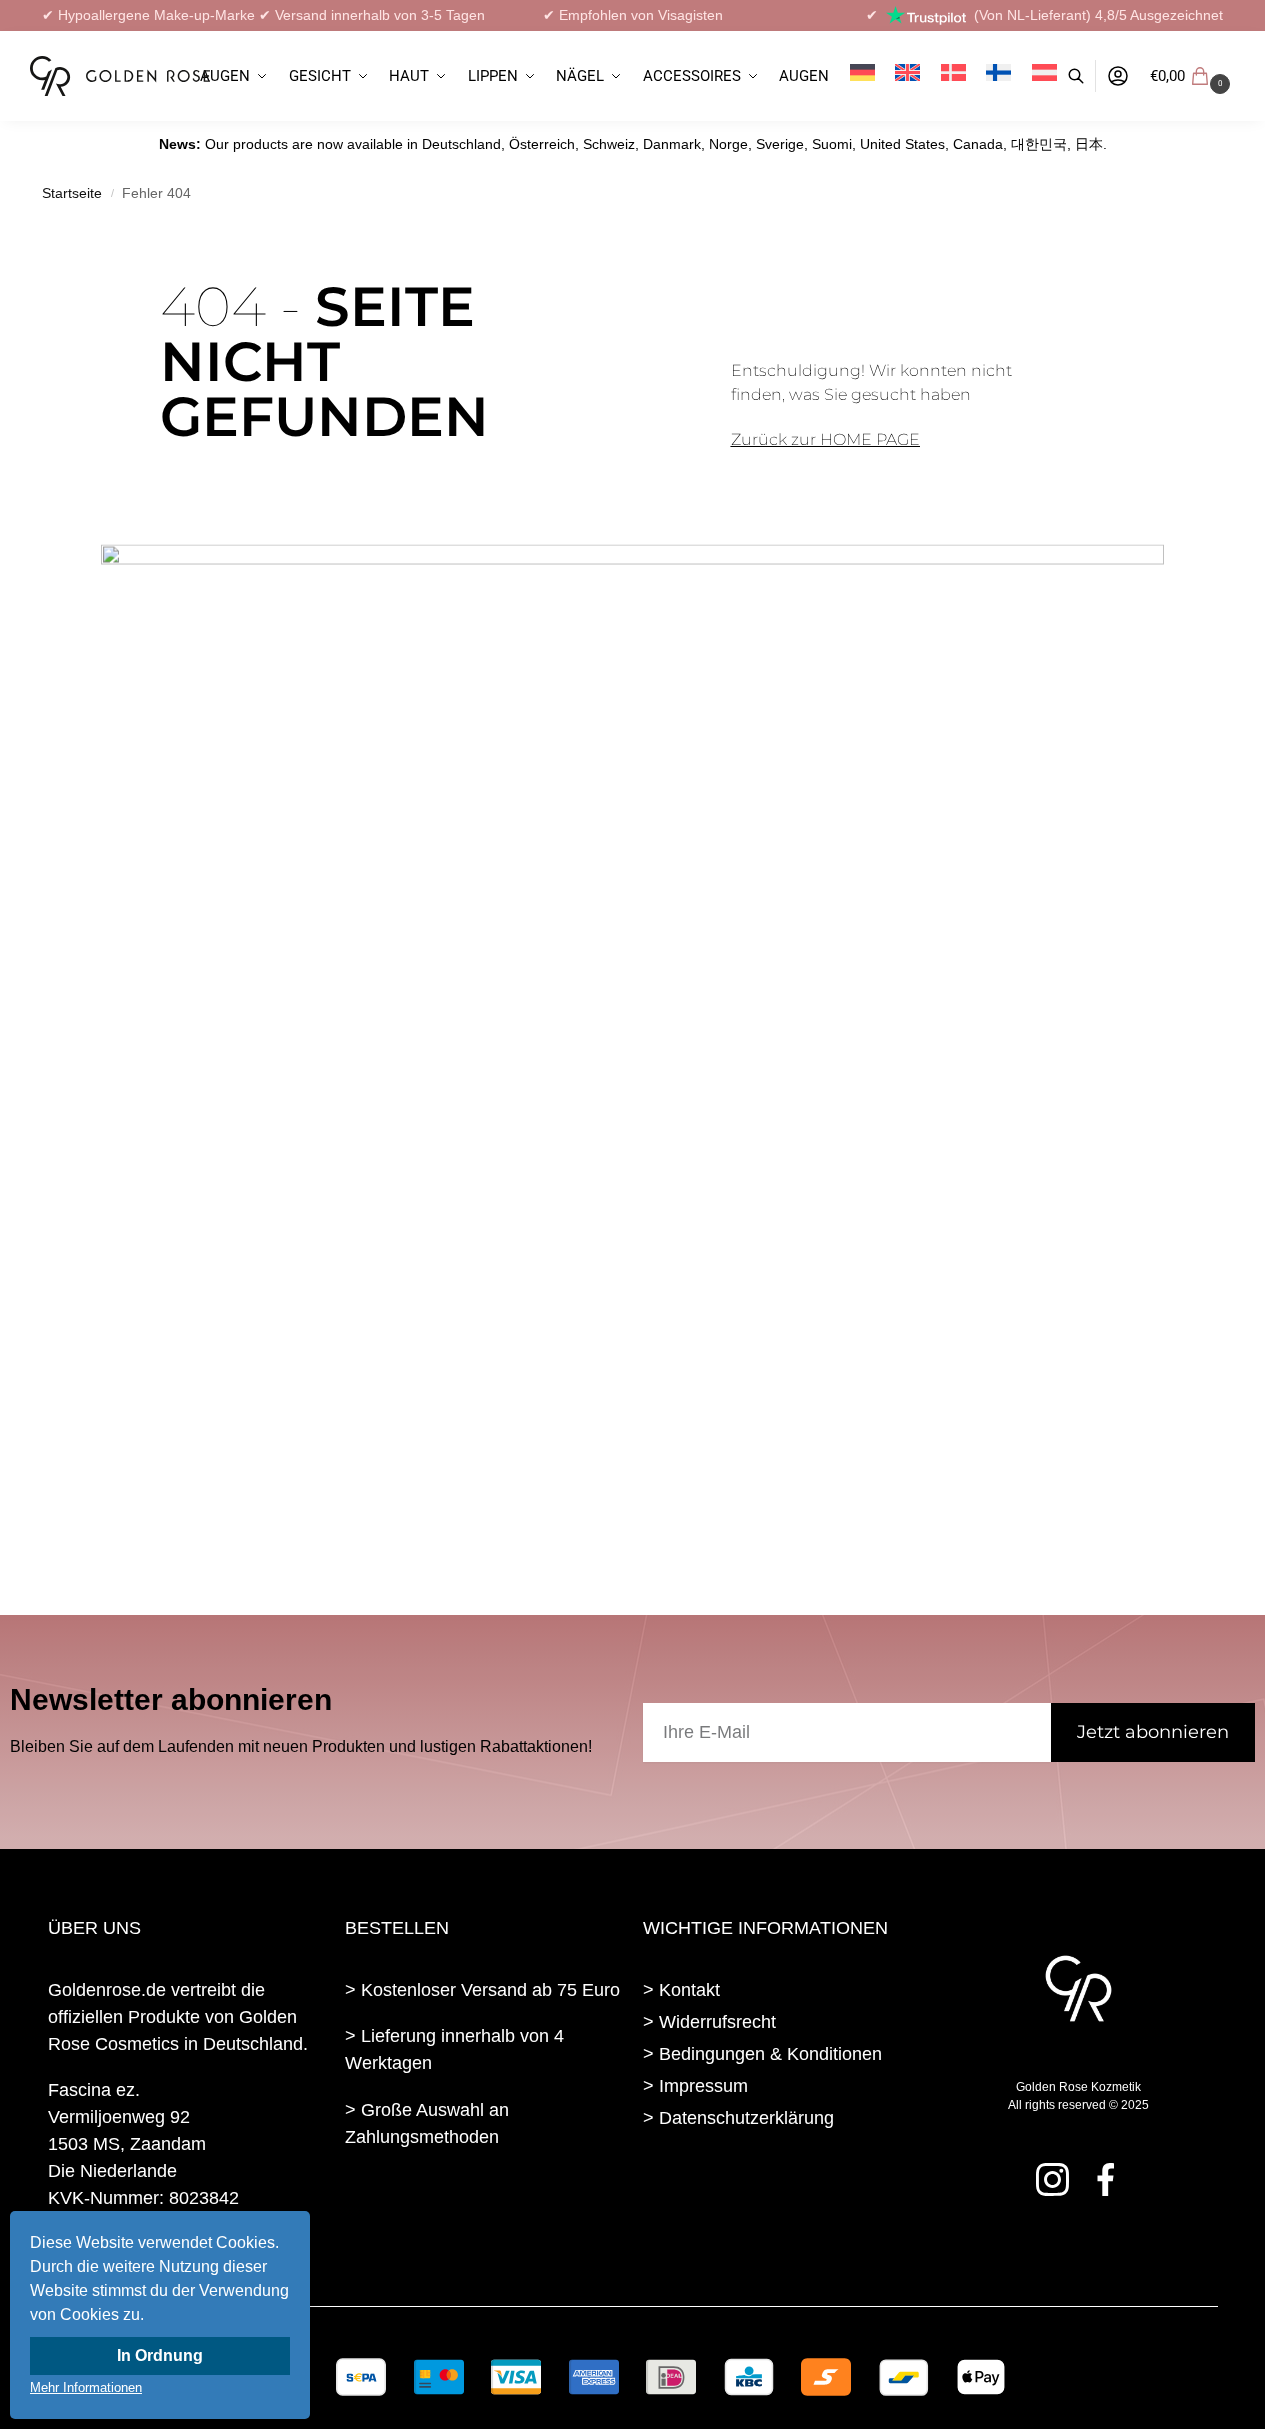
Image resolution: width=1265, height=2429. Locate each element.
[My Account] (1118, 76)
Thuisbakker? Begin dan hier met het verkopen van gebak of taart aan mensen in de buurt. (477, 2210)
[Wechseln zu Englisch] (908, 76)
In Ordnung (160, 2355)
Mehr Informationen (86, 2387)
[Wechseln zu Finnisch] (999, 76)
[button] (1192, 76)
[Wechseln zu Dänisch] (953, 76)
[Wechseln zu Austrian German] (1044, 76)
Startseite (72, 193)
